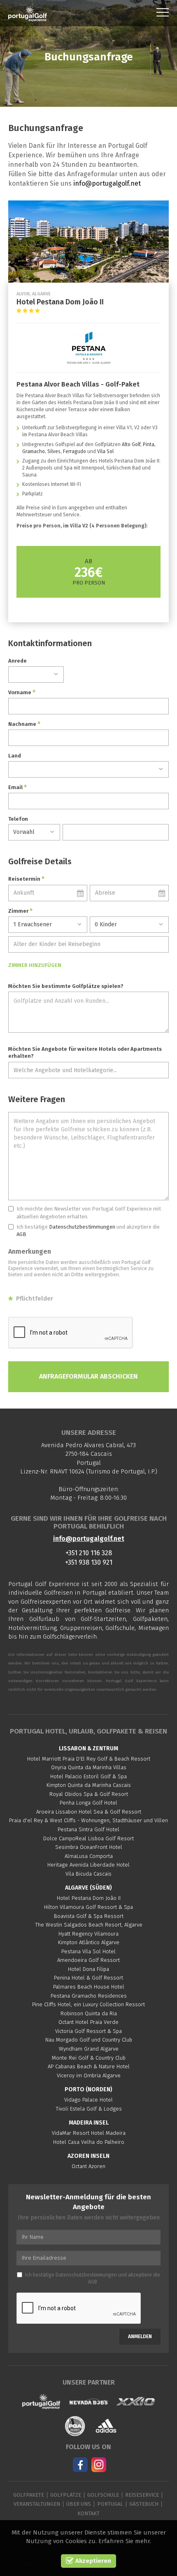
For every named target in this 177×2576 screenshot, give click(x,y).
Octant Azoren (88, 2166)
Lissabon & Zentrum (88, 1748)
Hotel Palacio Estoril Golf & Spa (88, 1776)
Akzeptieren (92, 2561)
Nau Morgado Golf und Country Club (89, 2040)
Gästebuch (144, 2504)
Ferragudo (75, 451)
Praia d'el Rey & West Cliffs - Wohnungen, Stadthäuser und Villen (88, 1820)
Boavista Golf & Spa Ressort (89, 1916)
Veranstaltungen (37, 2504)
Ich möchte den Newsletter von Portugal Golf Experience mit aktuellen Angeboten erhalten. (89, 1213)
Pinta (149, 444)
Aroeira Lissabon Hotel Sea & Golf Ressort (89, 1812)
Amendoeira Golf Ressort (88, 1960)
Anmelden (140, 2337)
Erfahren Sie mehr (124, 2541)
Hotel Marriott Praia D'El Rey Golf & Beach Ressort (89, 1759)
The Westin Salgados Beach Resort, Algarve (89, 1925)
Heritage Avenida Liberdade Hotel (88, 1865)
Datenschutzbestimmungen (82, 1227)
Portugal (110, 2504)
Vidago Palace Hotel (88, 2100)
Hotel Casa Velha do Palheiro (89, 2142)
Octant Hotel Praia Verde (88, 2022)
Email (17, 787)
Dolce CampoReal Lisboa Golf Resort (88, 1838)
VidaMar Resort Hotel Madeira (89, 2133)
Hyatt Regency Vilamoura (88, 1934)
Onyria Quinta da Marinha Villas (89, 1767)
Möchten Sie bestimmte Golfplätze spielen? (66, 986)
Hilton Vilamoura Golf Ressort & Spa (88, 1907)
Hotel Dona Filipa (88, 1969)
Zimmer (20, 911)
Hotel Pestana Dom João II (89, 1898)
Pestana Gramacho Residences (89, 1996)
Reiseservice (142, 2495)
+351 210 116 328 (89, 1553)
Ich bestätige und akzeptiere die (88, 1231)
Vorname (22, 692)
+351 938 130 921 (89, 1562)
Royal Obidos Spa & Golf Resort (89, 1794)
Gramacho (34, 451)
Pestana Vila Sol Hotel (88, 1951)
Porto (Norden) (88, 2089)
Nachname (24, 724)
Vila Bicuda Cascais (88, 1874)
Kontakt (88, 2513)
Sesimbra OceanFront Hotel (89, 1847)
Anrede (17, 661)
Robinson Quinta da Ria (89, 2013)
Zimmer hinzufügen (35, 965)
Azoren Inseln (88, 2156)
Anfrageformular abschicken (88, 1376)
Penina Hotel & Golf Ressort (88, 1978)
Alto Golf (131, 444)
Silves (54, 451)
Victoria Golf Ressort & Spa (88, 2031)
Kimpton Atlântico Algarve (89, 1942)
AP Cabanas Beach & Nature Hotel (89, 2066)
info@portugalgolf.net (107, 183)
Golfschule (103, 2495)
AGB (21, 1234)
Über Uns (79, 2504)
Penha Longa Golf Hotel (88, 1803)
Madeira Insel (89, 2123)
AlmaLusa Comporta (89, 1856)
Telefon (18, 819)
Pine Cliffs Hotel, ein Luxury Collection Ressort (88, 2004)
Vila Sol (105, 451)
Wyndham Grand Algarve (89, 2049)
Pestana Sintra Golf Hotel (88, 1829)
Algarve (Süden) (88, 1888)
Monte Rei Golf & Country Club (89, 2058)
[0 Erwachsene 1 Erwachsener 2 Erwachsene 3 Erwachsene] (48, 925)
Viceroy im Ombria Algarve (89, 2075)
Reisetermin (26, 879)
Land (15, 756)
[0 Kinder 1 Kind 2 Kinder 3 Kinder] (129, 925)
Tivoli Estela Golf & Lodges (89, 2109)
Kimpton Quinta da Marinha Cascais (89, 1785)
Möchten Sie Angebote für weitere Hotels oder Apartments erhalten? (85, 1052)
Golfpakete (29, 2495)
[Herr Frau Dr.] (36, 675)
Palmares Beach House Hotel (89, 1987)
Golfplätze (66, 2495)
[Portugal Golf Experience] (28, 14)
